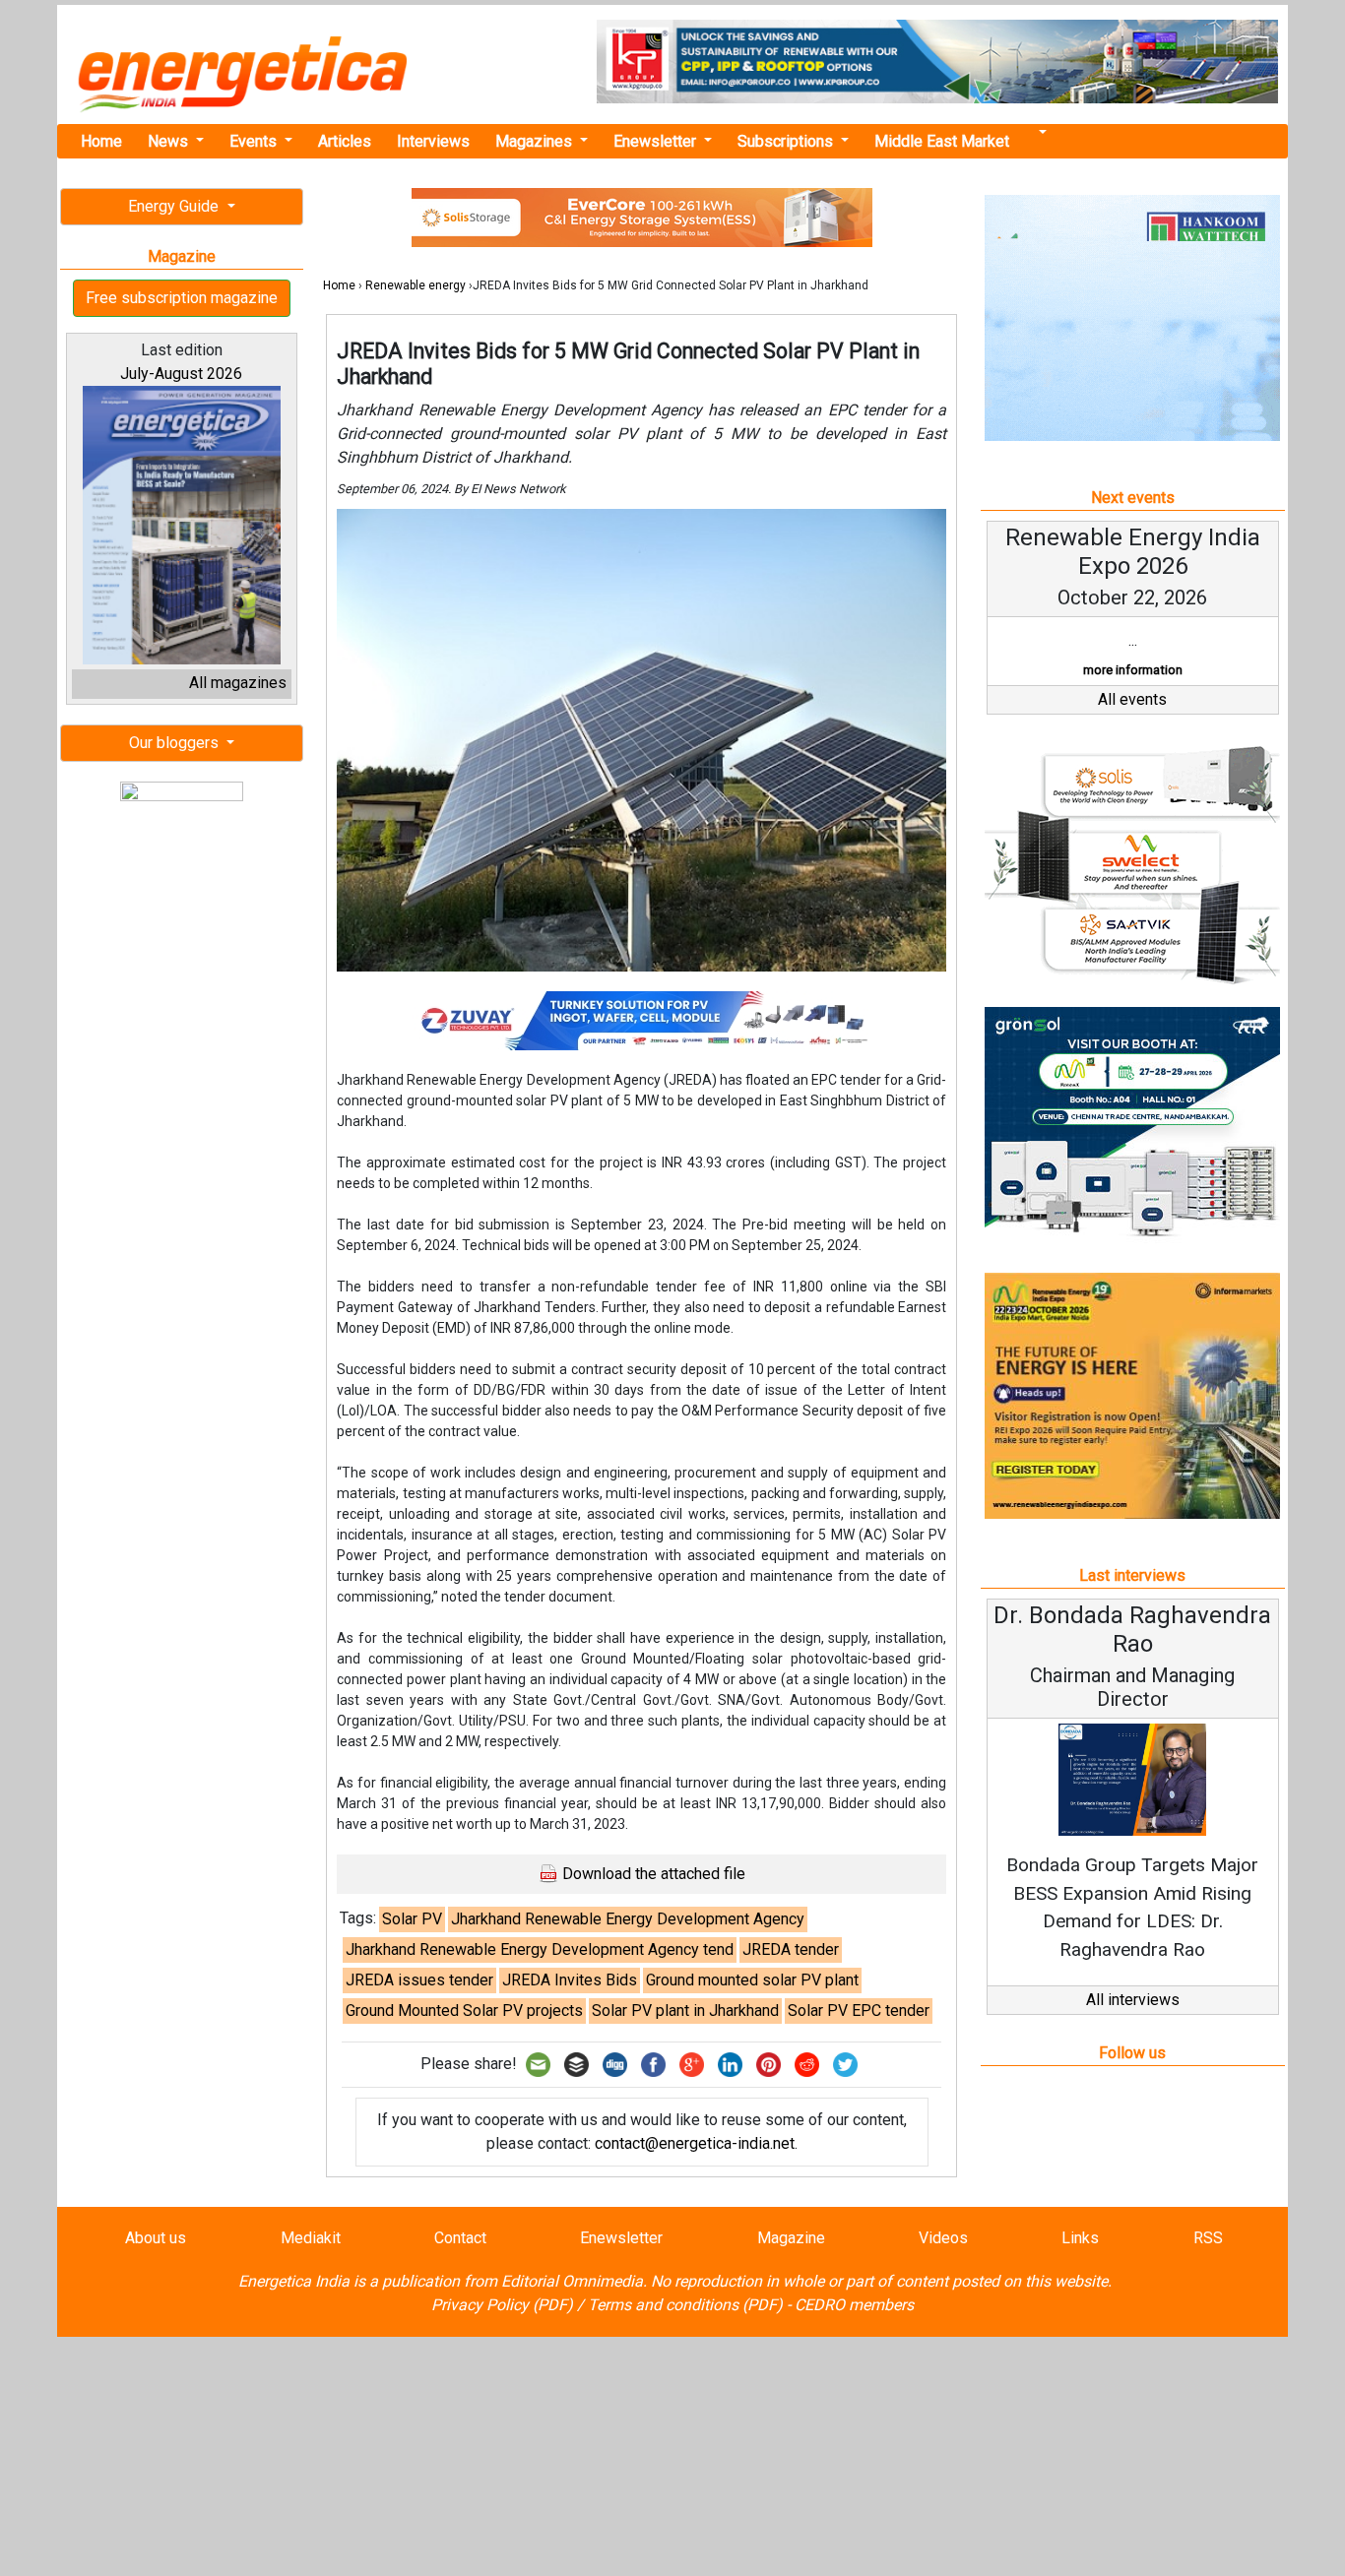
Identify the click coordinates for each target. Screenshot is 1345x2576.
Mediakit (311, 2238)
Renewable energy (416, 285)
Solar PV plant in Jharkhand (685, 2011)
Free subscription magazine (182, 298)
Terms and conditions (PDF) (685, 2305)
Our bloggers (176, 743)
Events (255, 141)
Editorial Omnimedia (572, 2281)
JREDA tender (791, 1949)
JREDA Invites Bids (570, 1980)
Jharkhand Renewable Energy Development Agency (628, 1919)
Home (101, 141)
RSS (1208, 2238)
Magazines (536, 141)
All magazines (238, 683)
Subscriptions (787, 141)
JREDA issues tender (419, 1980)
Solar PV (412, 1919)
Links (1080, 2238)
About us (156, 2238)
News (170, 141)
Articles (345, 141)
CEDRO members (854, 2305)
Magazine (791, 2238)
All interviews (1133, 2000)
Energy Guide (175, 206)
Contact (460, 2238)
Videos (943, 2238)
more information (1133, 670)
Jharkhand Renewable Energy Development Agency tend (540, 1949)
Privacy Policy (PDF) (502, 2305)
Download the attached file (652, 1874)
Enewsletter (657, 141)
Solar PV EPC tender (859, 2011)
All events (1132, 699)
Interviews (433, 141)
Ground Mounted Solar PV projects (464, 2011)
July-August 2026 (181, 374)
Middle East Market (942, 141)
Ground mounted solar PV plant (752, 1980)
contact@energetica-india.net (695, 2143)
